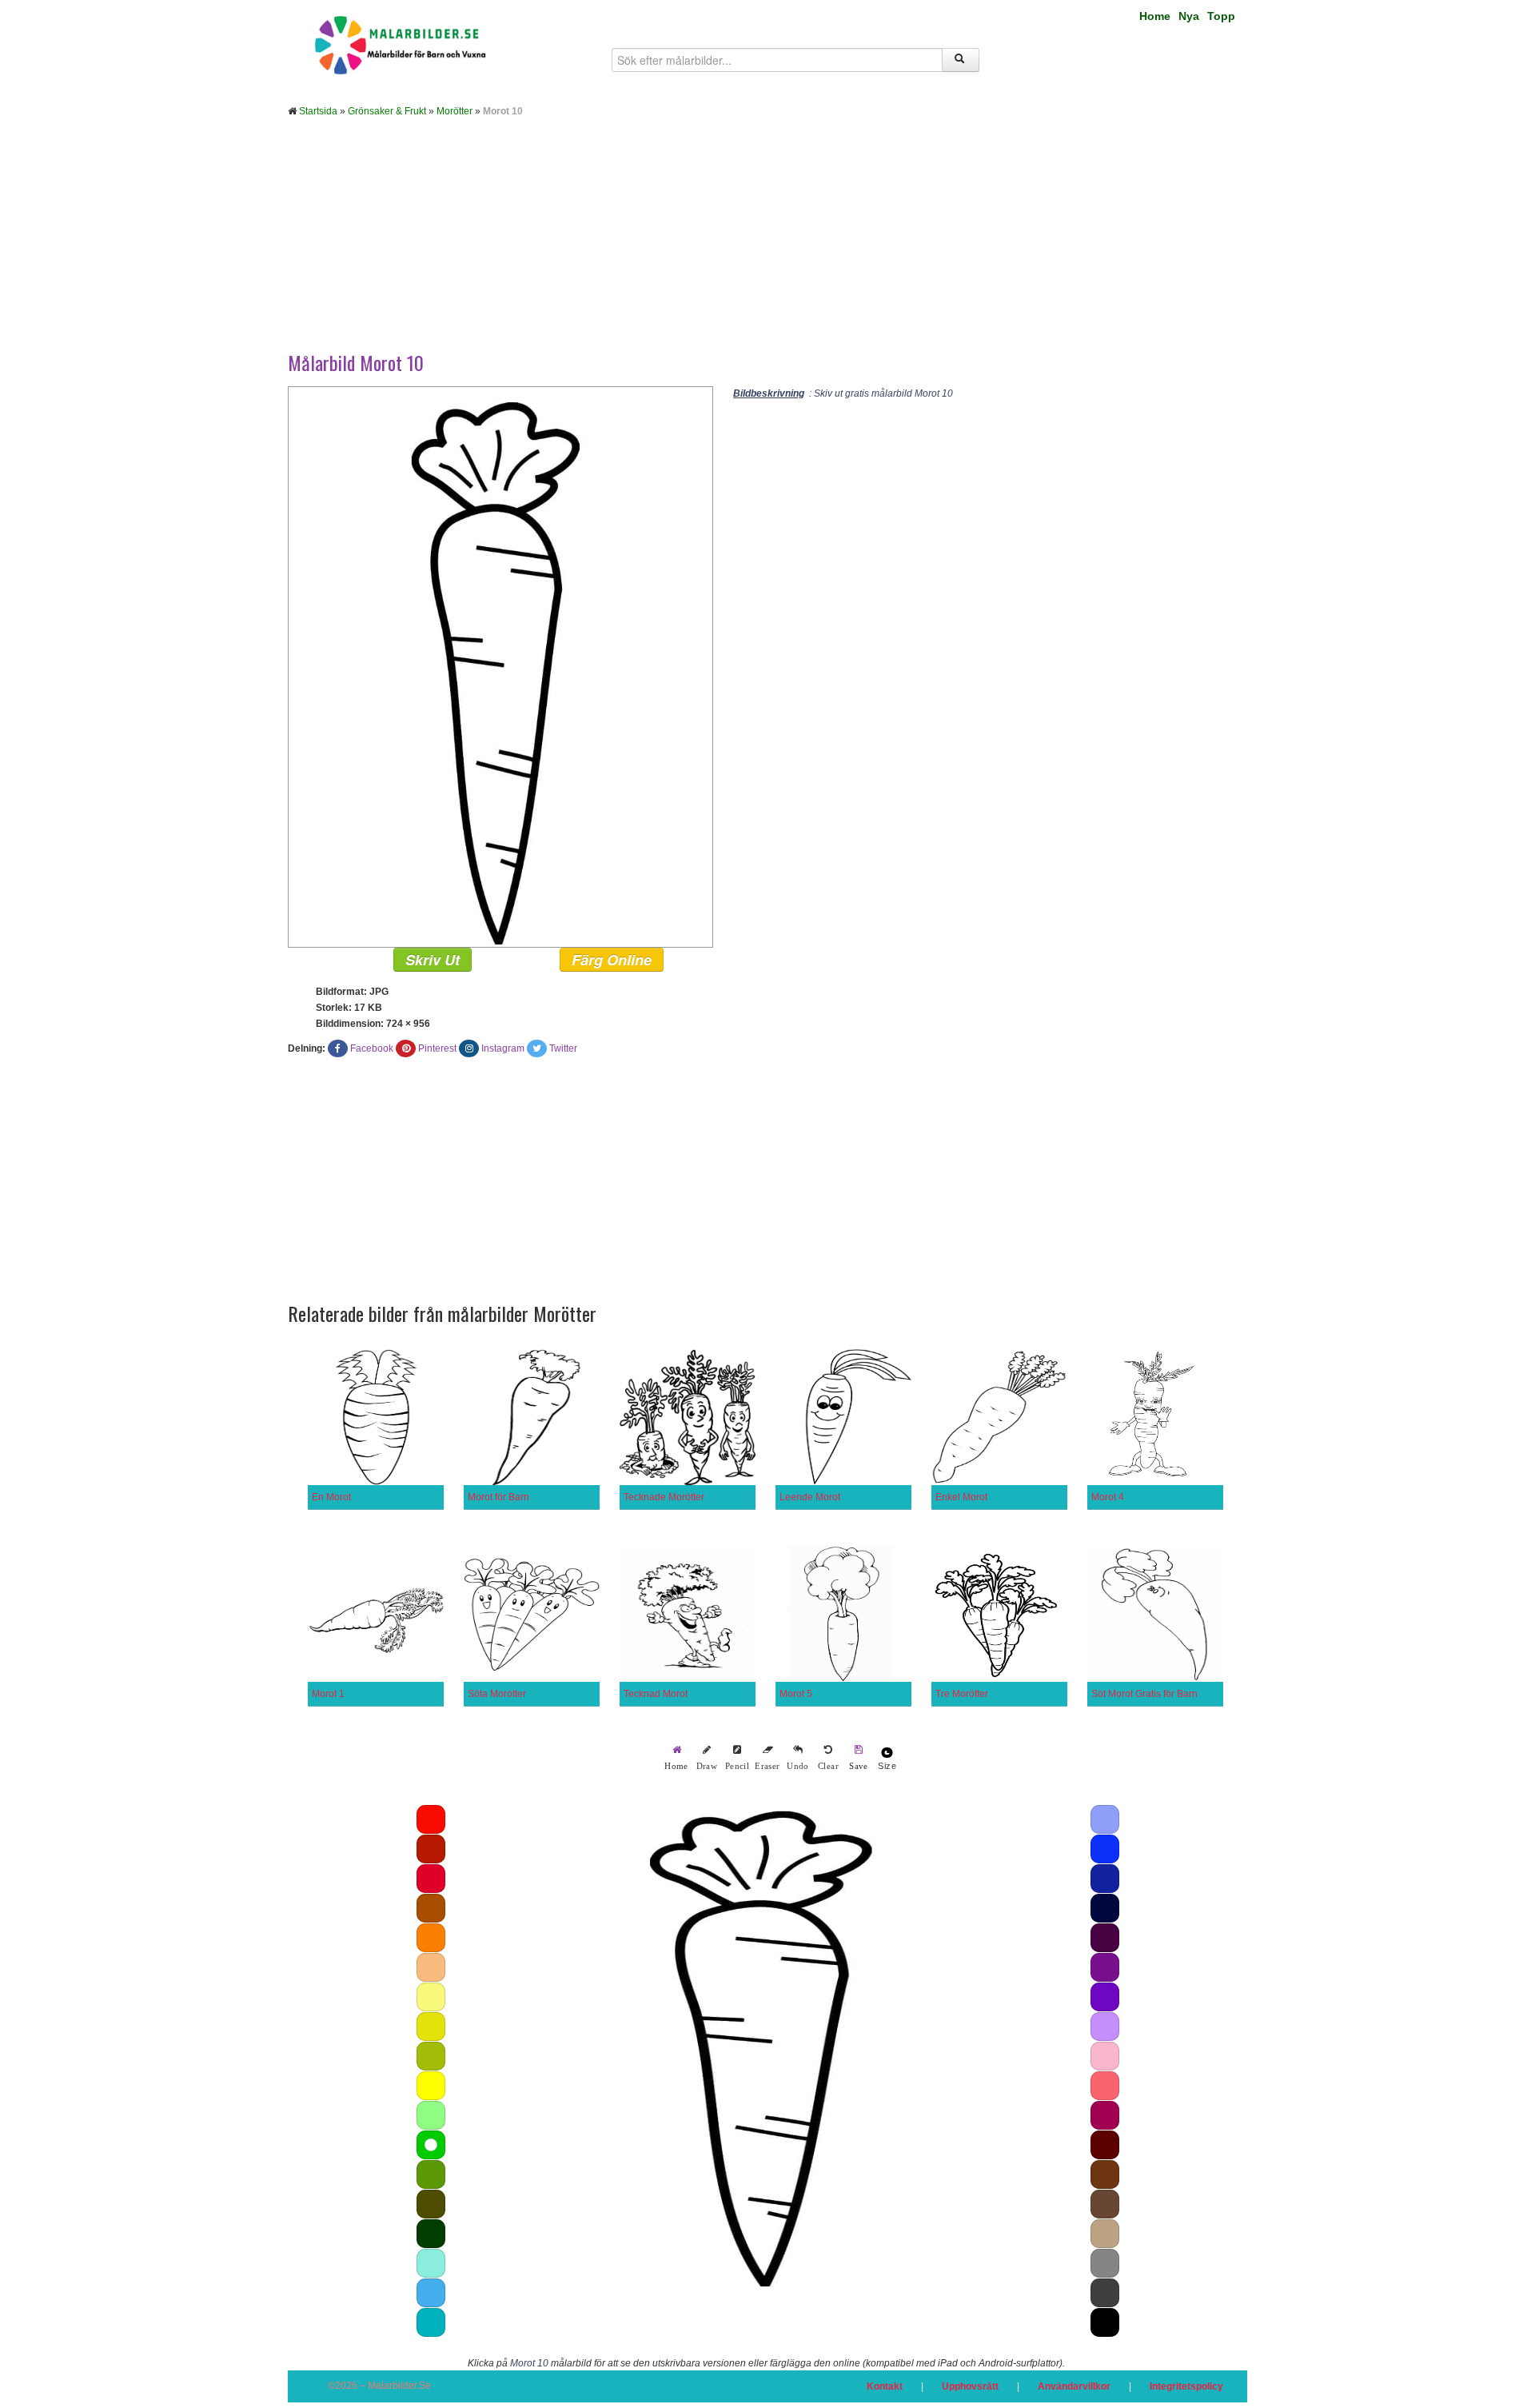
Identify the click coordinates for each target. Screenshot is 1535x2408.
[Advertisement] (767, 246)
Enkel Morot (961, 1497)
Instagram (503, 1048)
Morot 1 (328, 1694)
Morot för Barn (498, 1497)
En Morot (331, 1497)
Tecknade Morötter (664, 1497)
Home (1155, 16)
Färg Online (612, 960)
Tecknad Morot (656, 1694)
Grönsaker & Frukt (387, 111)
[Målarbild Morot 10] (500, 666)
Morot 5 (796, 1694)
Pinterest (437, 1048)
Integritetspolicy (1186, 2386)
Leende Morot (810, 1497)
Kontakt (885, 2386)
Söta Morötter (497, 1694)
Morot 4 (1108, 1497)
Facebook (372, 1048)
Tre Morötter (962, 1694)
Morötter (455, 111)
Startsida (318, 111)
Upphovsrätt (970, 2386)
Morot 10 (529, 2363)
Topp (1221, 16)
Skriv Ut (433, 960)
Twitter (563, 1048)
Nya (1189, 16)
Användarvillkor (1074, 2386)
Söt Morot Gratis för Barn (1144, 1694)
